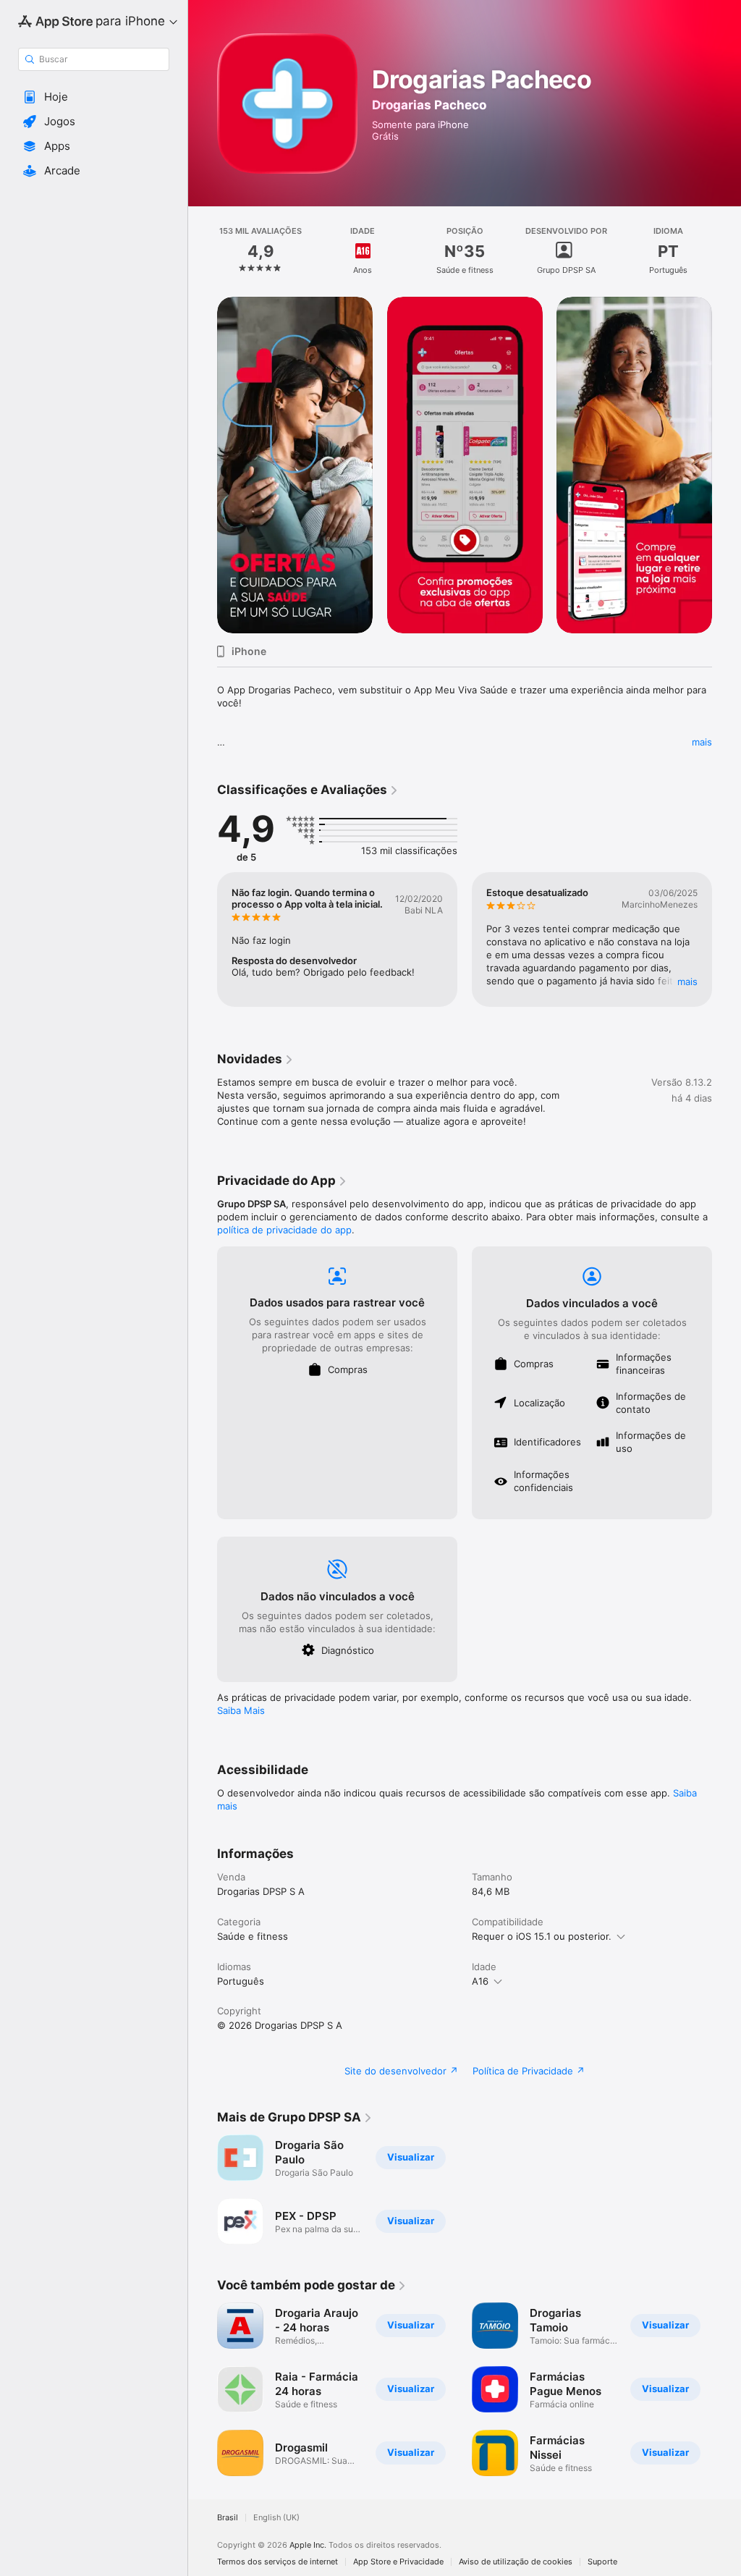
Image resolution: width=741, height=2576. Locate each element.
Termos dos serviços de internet (278, 2562)
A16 (480, 1981)
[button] (94, 97)
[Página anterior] (203, 251)
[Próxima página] (727, 251)
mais (702, 742)
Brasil (228, 2518)
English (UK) (276, 2518)
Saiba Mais (241, 1710)
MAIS (687, 981)
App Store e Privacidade (398, 2562)
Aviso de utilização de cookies (516, 2562)
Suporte (602, 2562)
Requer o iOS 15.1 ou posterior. (542, 1936)
